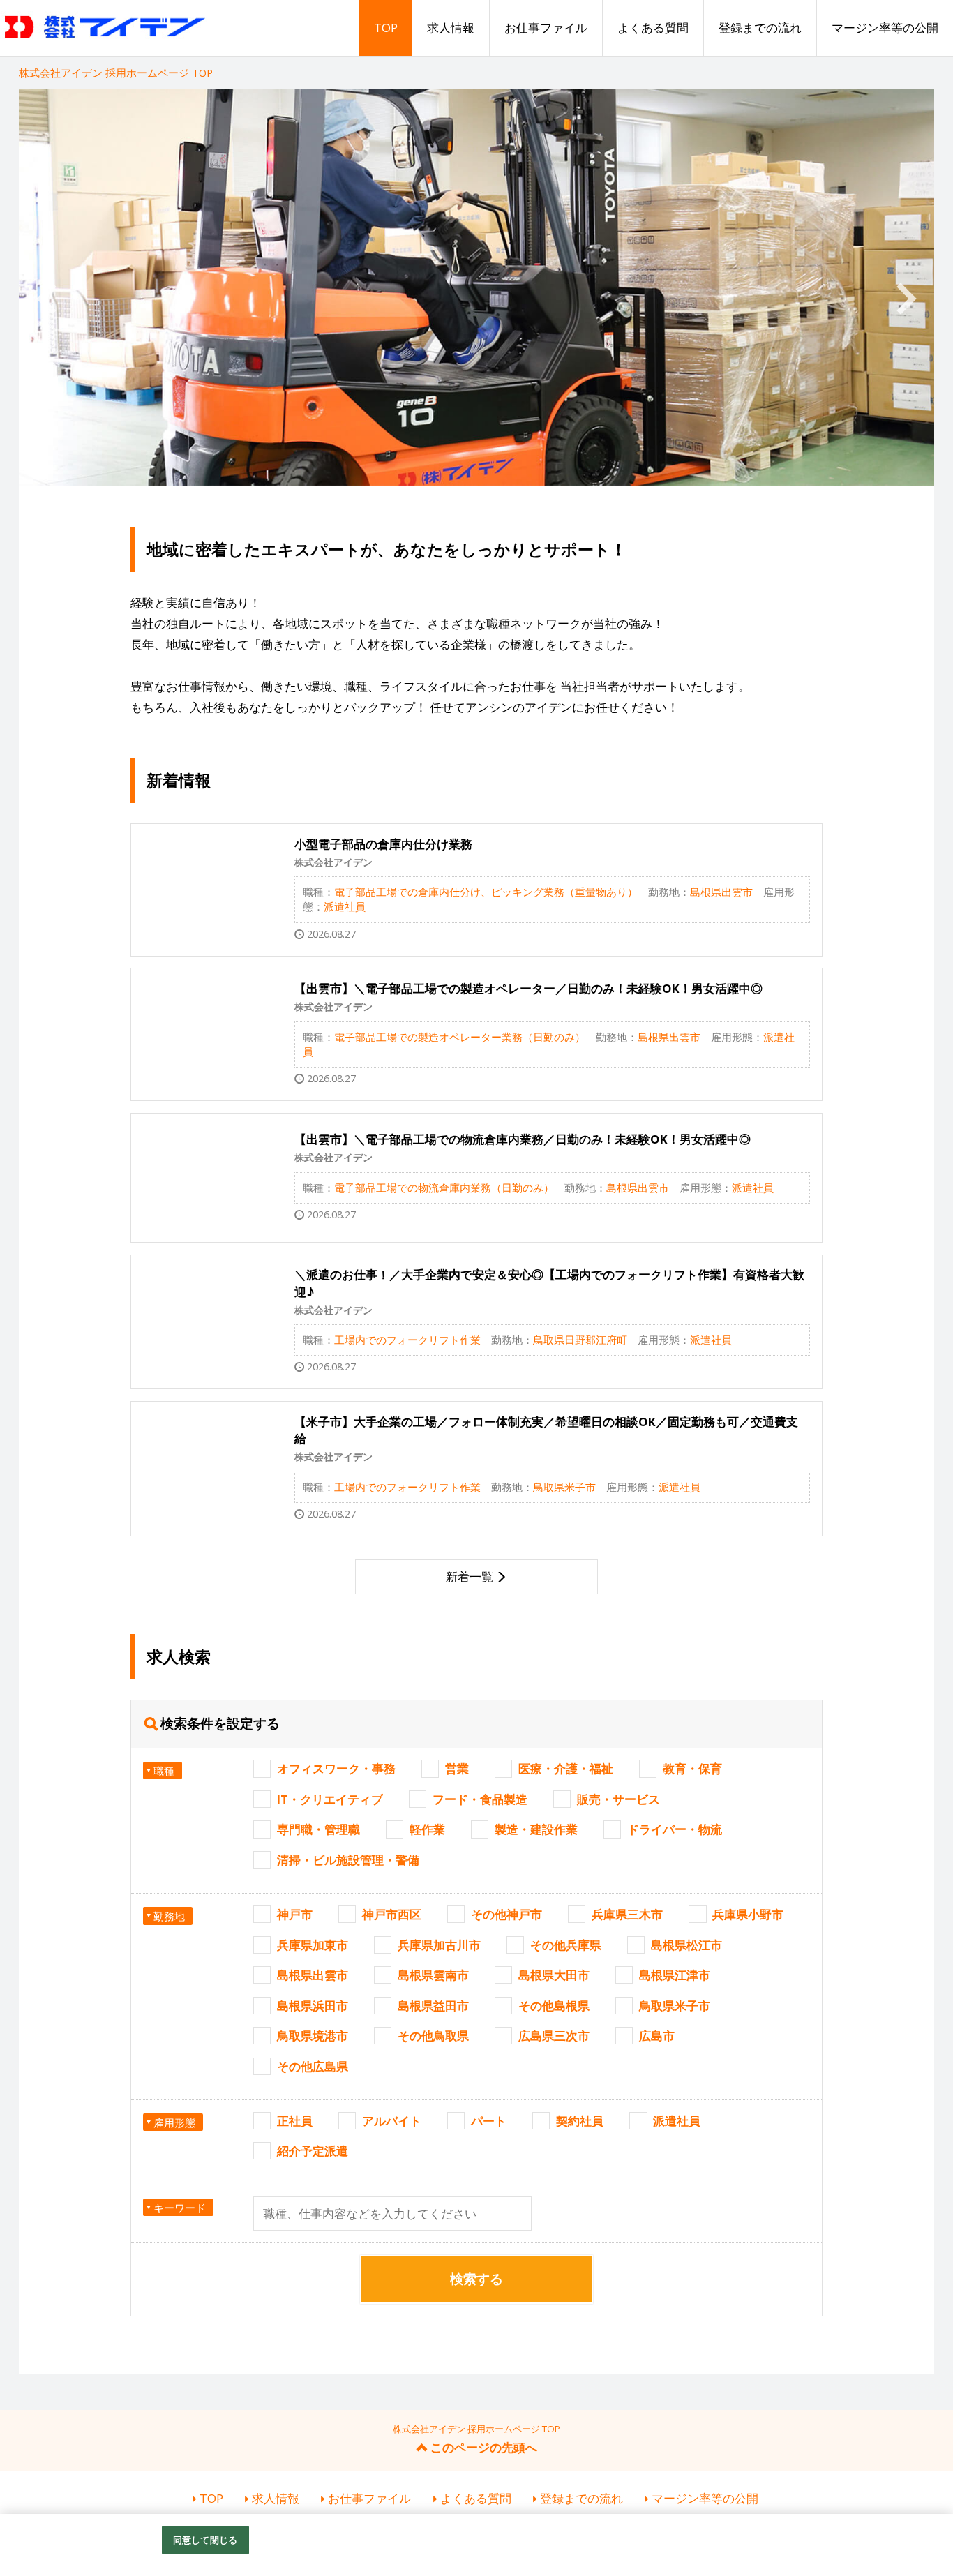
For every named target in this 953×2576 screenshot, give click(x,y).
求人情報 (451, 28)
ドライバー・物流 (675, 1829)
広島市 (657, 2036)
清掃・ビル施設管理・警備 (348, 1860)
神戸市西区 (392, 1914)
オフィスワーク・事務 (336, 1768)
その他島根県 (554, 2006)
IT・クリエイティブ (330, 1799)
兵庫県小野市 (748, 1914)
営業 (457, 1768)
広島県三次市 (554, 2036)
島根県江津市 (675, 1975)
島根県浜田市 (313, 2006)
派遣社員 (677, 2121)
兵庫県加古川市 (439, 1945)
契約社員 (580, 2121)
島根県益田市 (433, 2006)
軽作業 (427, 1829)
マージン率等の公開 (885, 28)
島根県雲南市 (433, 1975)
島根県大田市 (554, 1975)
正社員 (295, 2121)
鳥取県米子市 (675, 2006)
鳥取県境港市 (313, 2036)
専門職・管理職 (318, 1829)
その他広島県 (313, 2066)
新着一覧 (470, 1577)
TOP (386, 28)
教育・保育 (692, 1768)
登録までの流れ (760, 28)
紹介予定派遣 (313, 2151)
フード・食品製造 (480, 1799)
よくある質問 (653, 28)
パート (489, 2121)
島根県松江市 (686, 1945)
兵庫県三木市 (627, 1914)
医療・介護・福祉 (566, 1768)
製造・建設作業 (536, 1829)
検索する (476, 2279)
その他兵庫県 (566, 1945)
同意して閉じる (205, 2540)
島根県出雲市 (313, 1975)
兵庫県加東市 (313, 1945)
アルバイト (392, 2121)
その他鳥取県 (433, 2036)
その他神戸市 (506, 1914)
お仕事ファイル (546, 28)
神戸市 (295, 1914)
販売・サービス (618, 1799)
